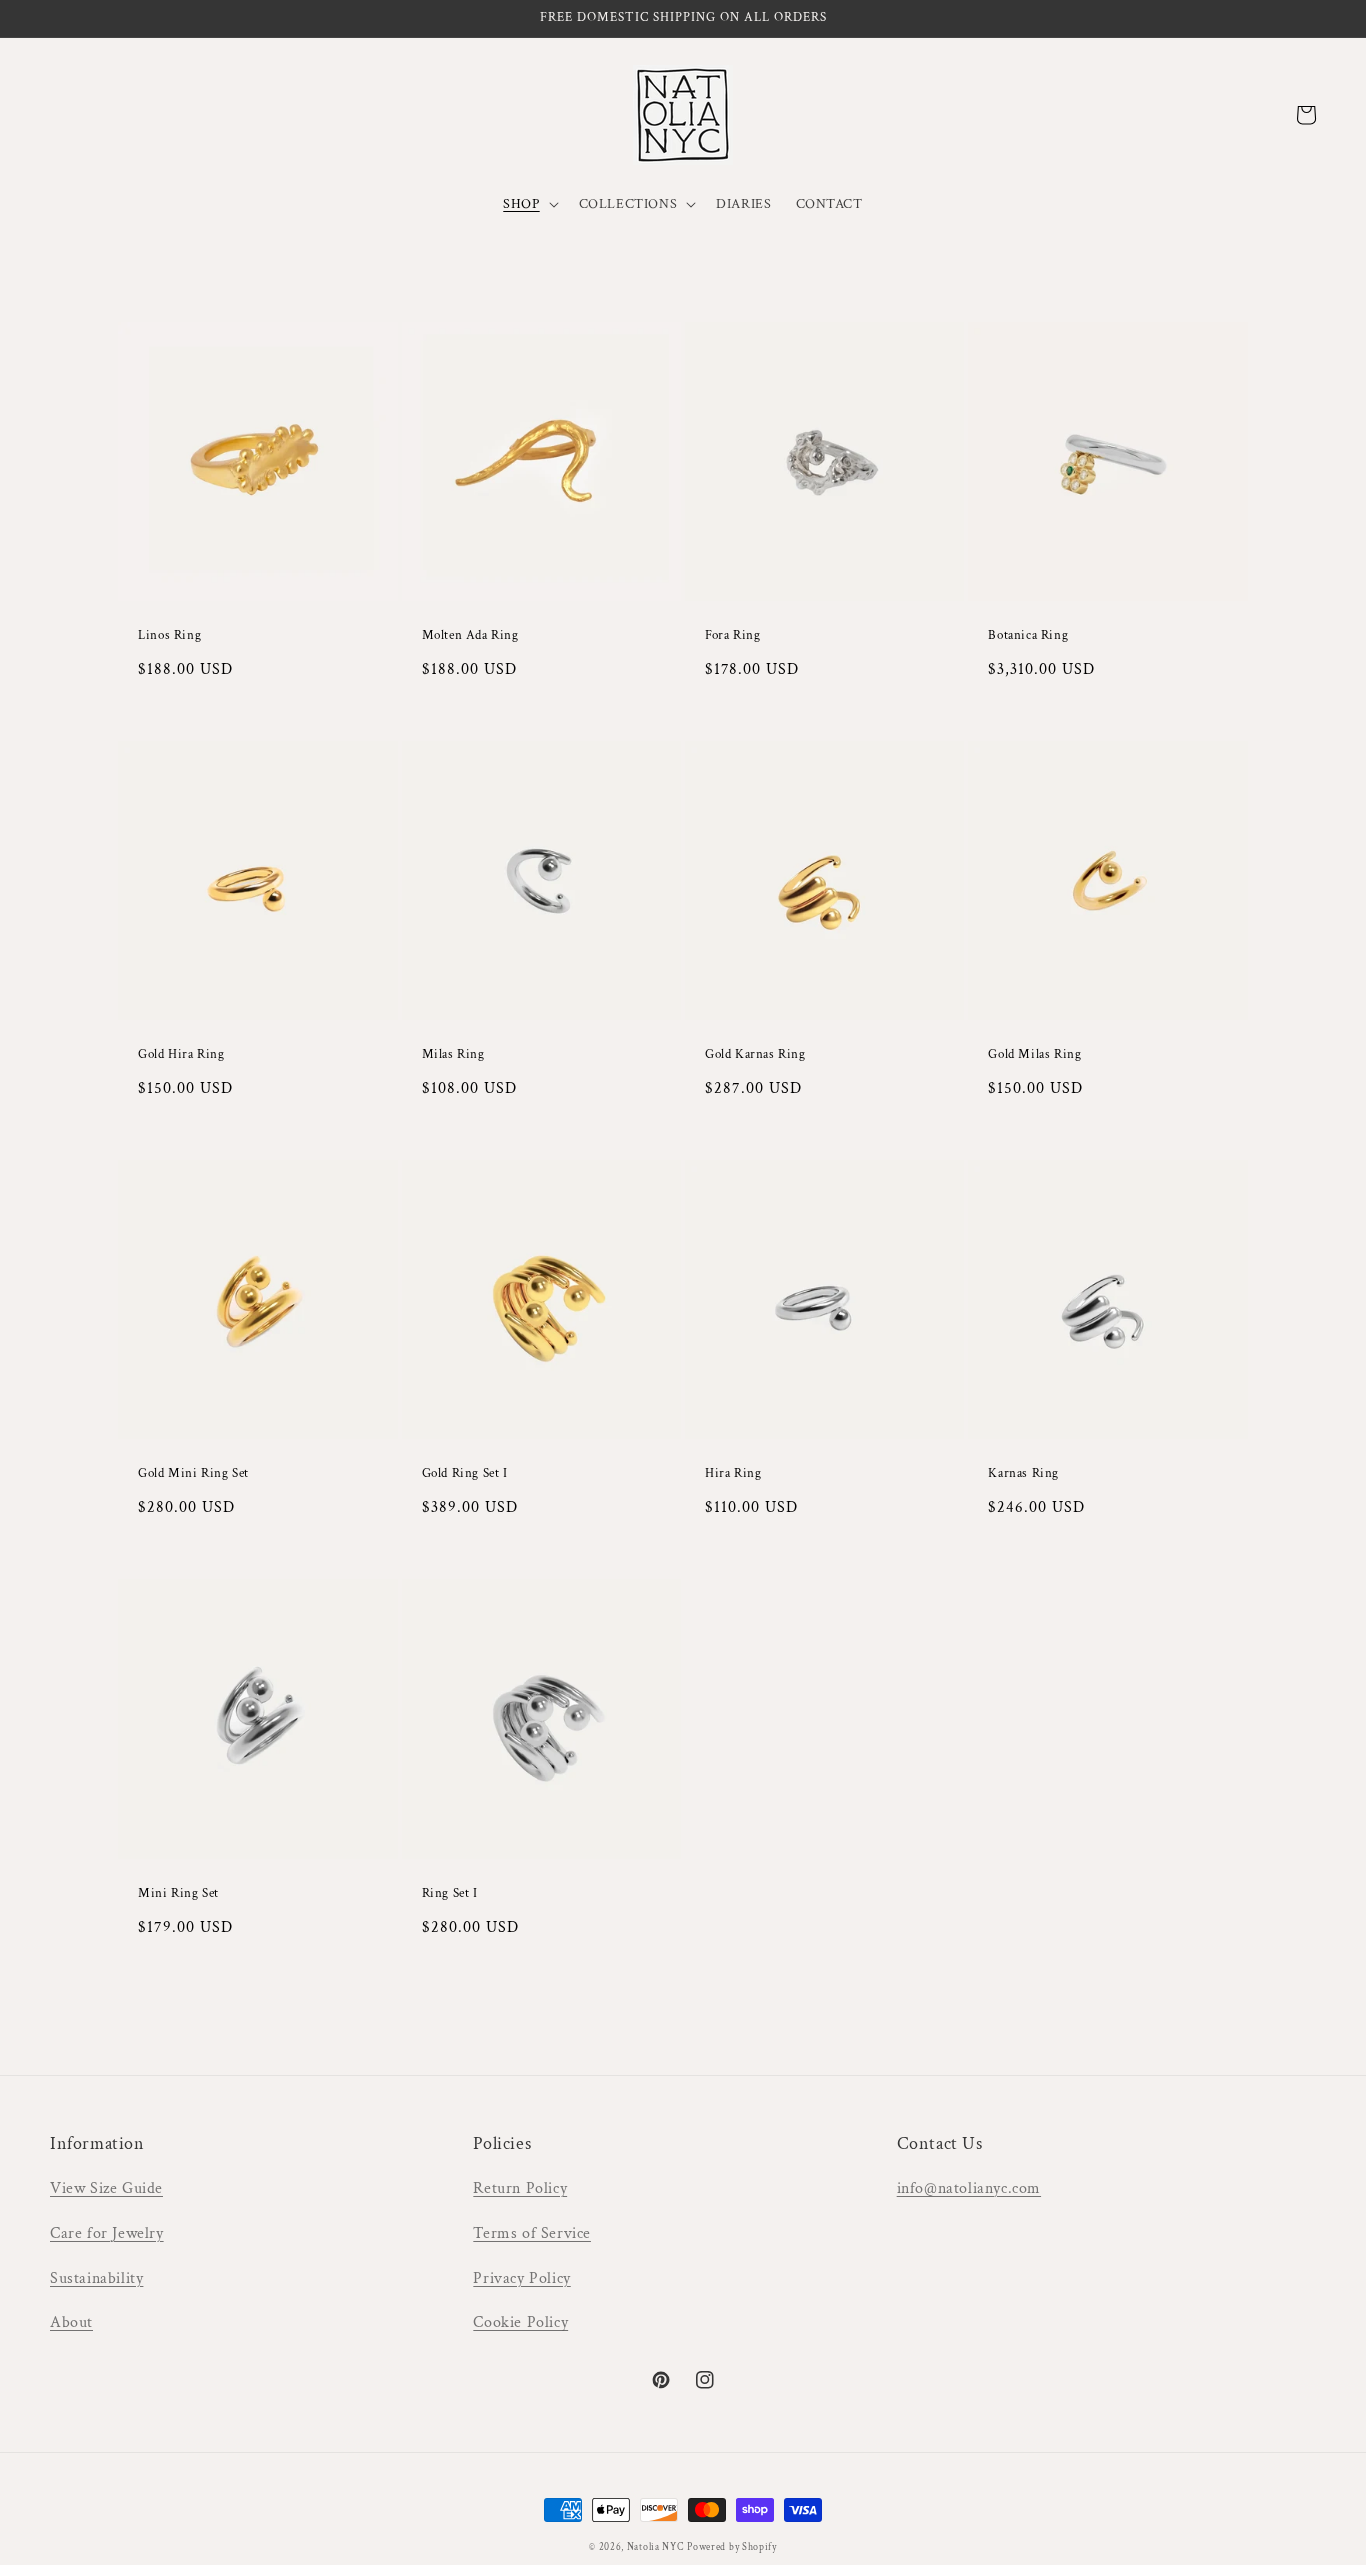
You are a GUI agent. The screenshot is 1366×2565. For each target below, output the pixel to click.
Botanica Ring (1028, 636)
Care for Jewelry (107, 2233)
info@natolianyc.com (969, 2188)
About (71, 2322)
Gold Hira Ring (181, 1055)
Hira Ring (733, 1474)
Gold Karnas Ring (755, 1055)
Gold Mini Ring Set (193, 1474)
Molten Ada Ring (470, 636)
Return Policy (520, 2188)
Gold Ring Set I (465, 1474)
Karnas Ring (1023, 1474)
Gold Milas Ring (1034, 1055)
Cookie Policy (520, 2322)
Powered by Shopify (732, 2547)
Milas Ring (453, 1055)
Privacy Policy (521, 2278)
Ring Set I (450, 1894)
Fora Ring (732, 636)
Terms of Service (532, 2233)
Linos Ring (169, 636)
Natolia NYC (655, 2547)
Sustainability (96, 2278)
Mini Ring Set (178, 1894)
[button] (528, 204)
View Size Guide (106, 2188)
